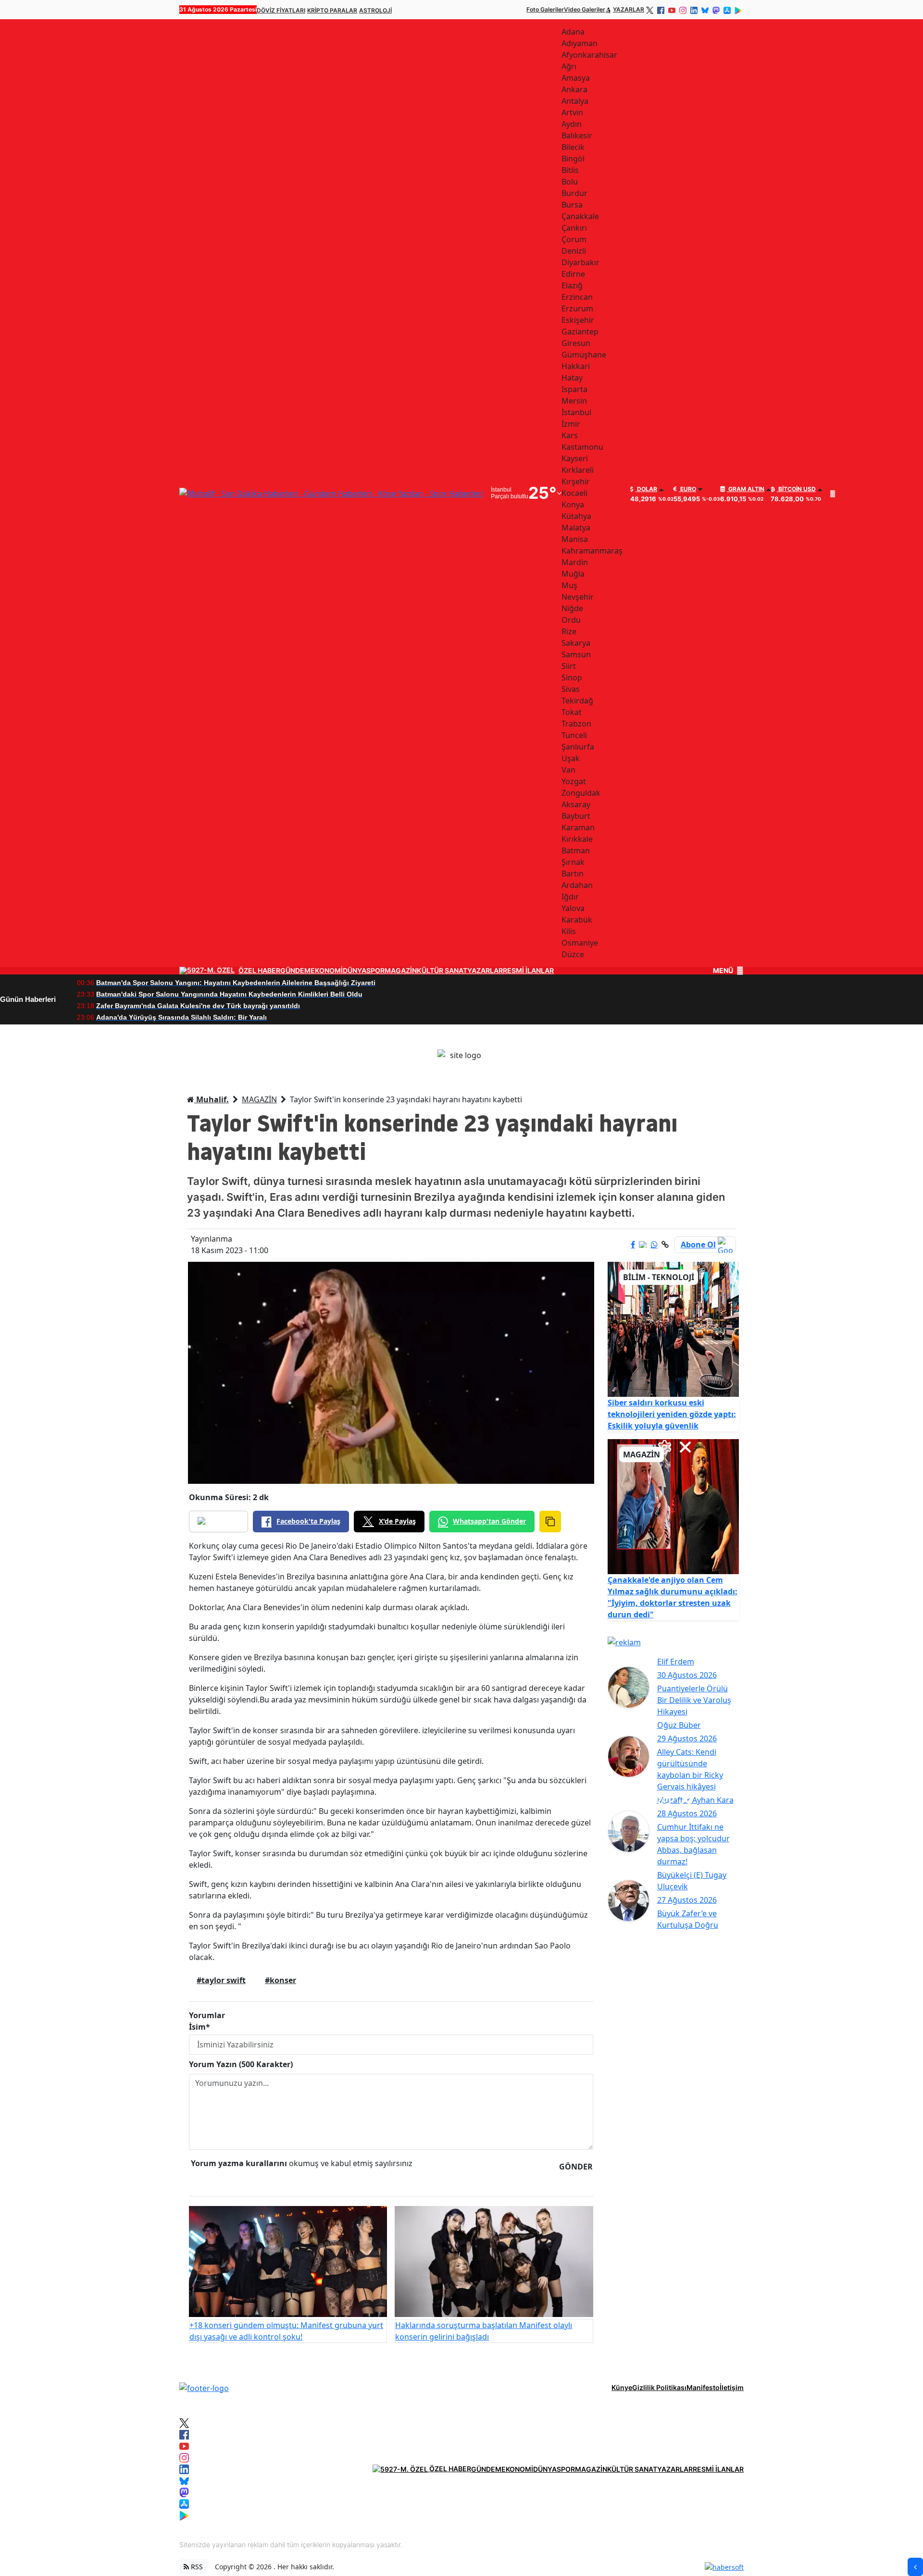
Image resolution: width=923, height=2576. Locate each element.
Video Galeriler (585, 9)
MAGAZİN (401, 971)
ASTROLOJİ (375, 10)
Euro (687, 489)
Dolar (646, 489)
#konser (281, 1980)
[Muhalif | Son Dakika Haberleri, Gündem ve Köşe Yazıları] (204, 2387)
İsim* (200, 2027)
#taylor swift (221, 1980)
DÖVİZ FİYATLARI (281, 10)
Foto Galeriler (545, 9)
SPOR (375, 971)
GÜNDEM (295, 971)
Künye (622, 2387)
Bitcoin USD (796, 489)
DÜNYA (355, 971)
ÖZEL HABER (259, 971)
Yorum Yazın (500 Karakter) (241, 2064)
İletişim (732, 2387)
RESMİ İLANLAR (528, 971)
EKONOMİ (327, 971)
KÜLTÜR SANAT (442, 971)
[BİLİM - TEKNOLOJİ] (674, 1329)
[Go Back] (915, 2567)
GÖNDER (576, 2167)
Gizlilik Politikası (659, 2387)
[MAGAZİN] (674, 1506)
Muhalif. (212, 1099)
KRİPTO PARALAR (332, 10)
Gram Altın (746, 489)
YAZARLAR (629, 9)
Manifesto (703, 2387)
